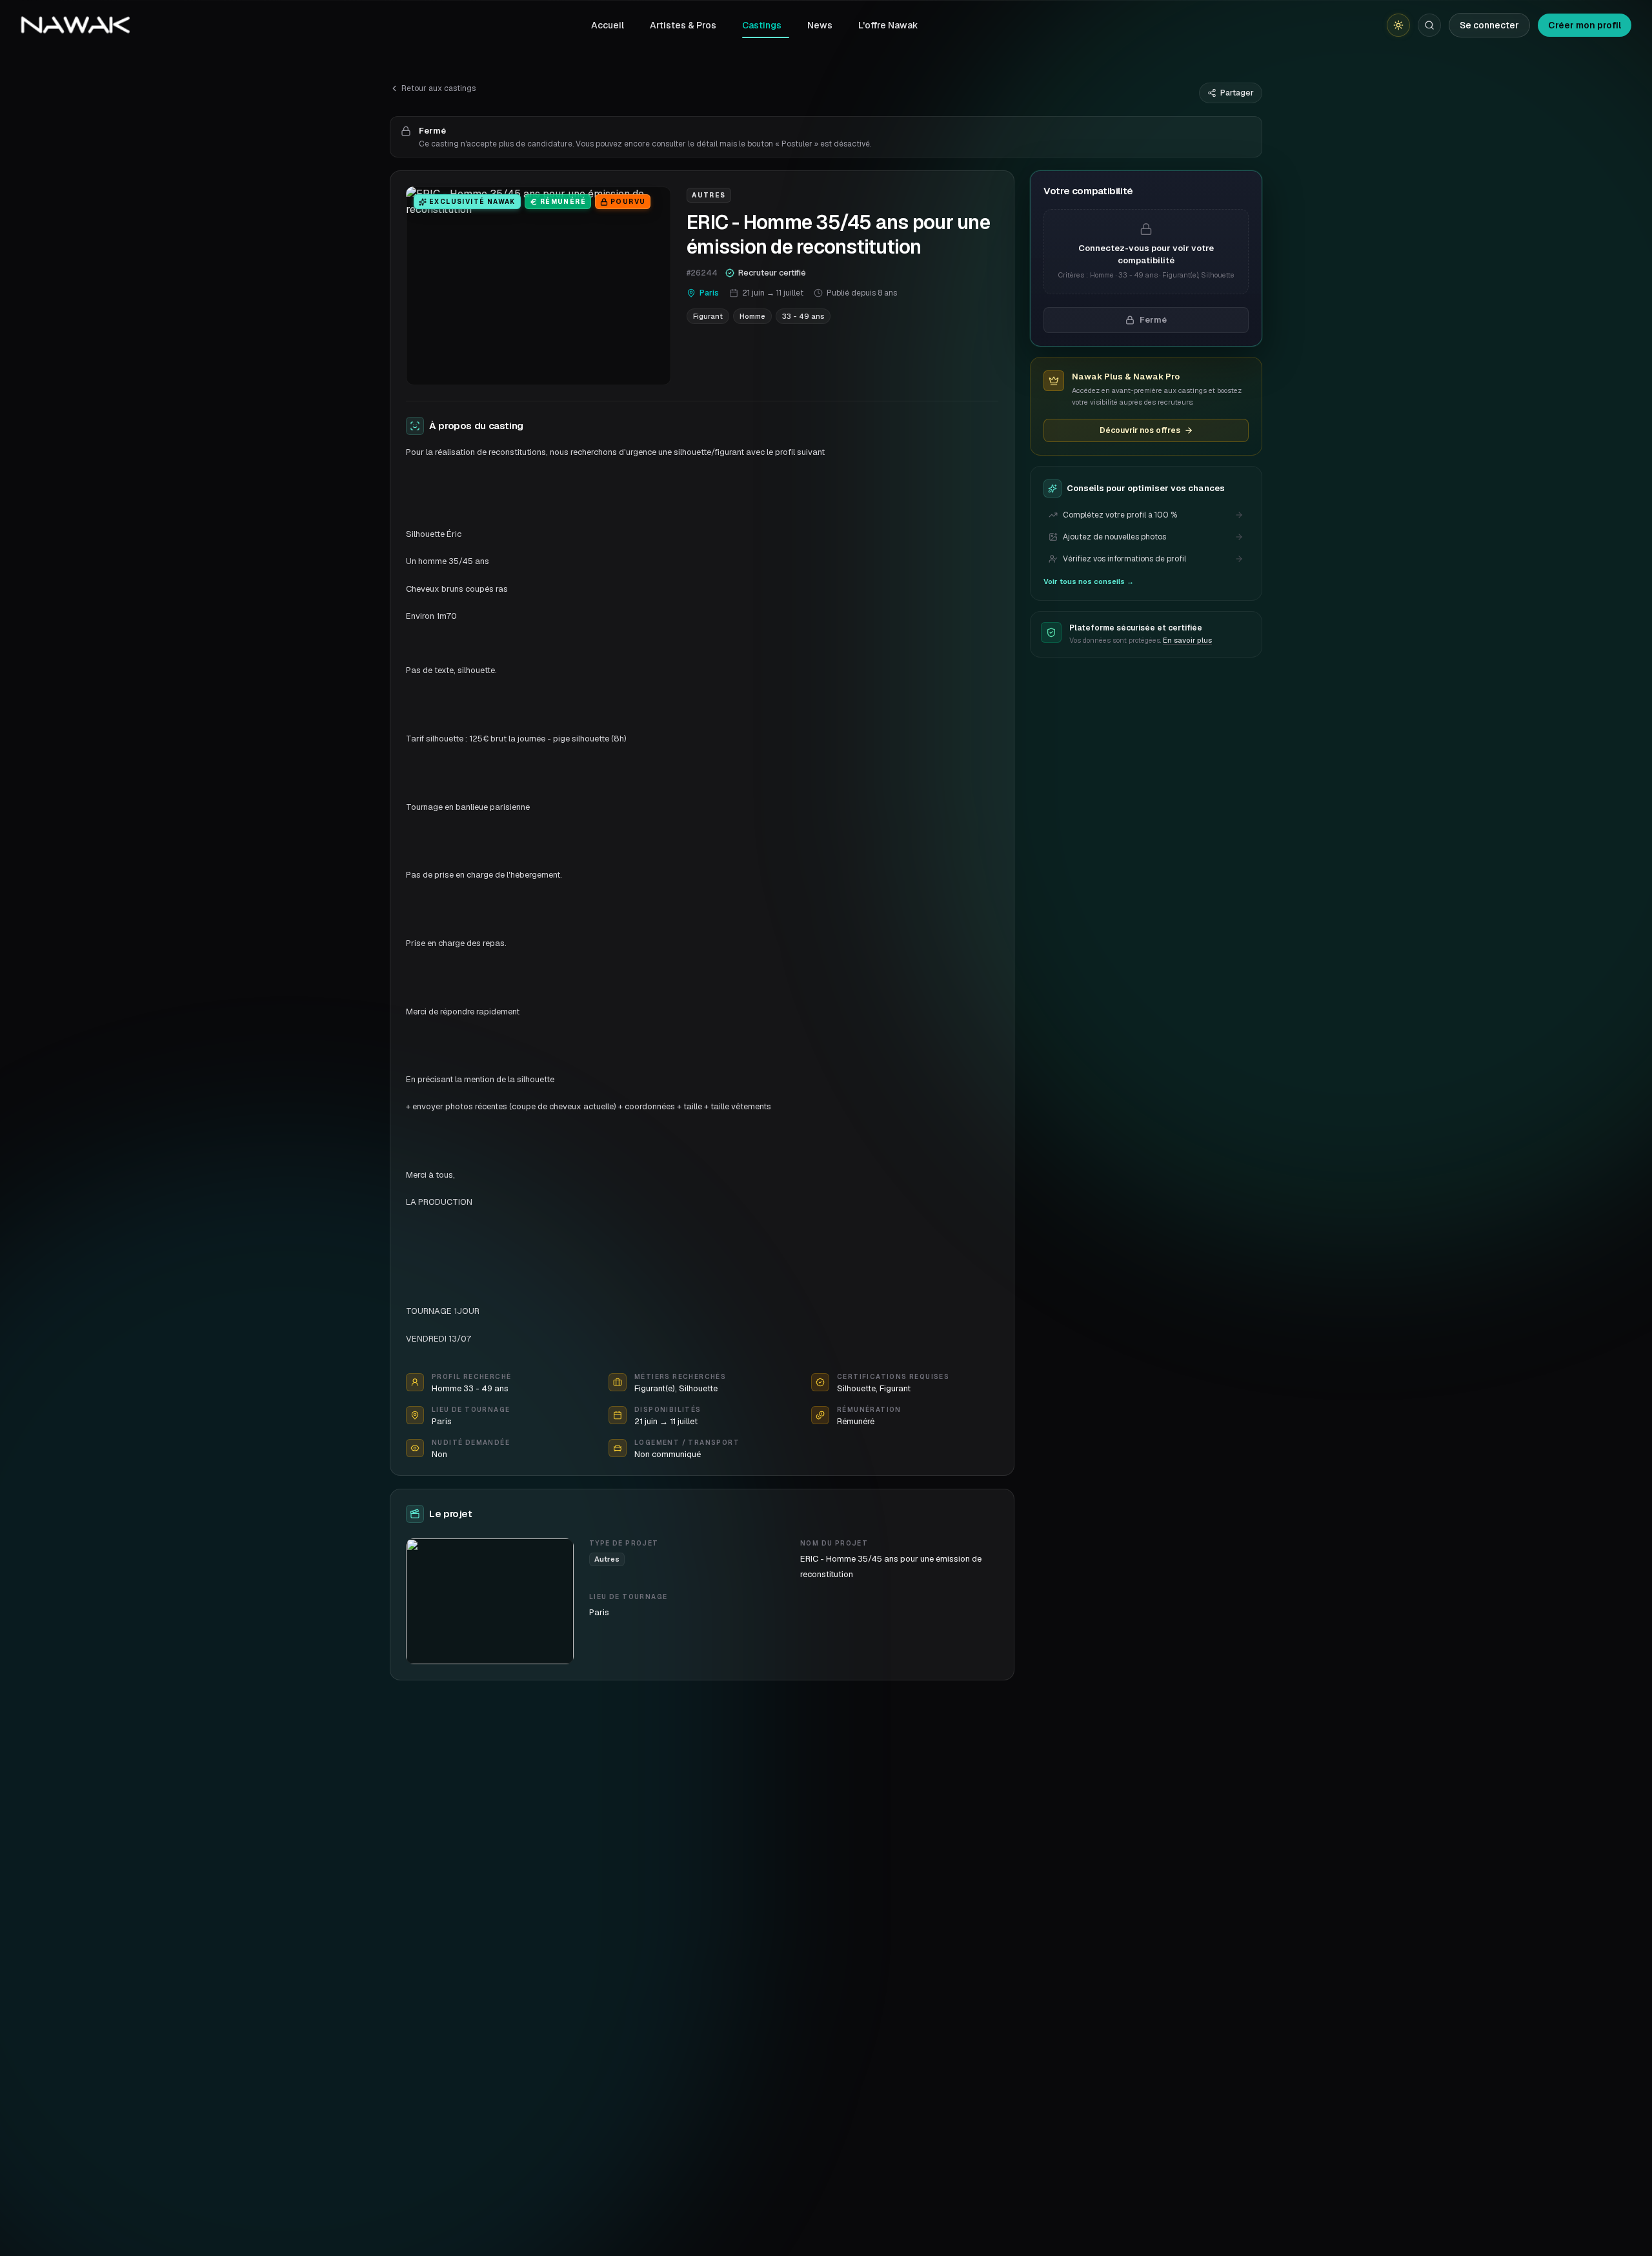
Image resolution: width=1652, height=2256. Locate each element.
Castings (762, 25)
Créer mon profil (1585, 25)
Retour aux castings (438, 88)
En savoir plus (1187, 640)
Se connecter (1489, 25)
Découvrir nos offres (1140, 430)
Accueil (608, 25)
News (820, 25)
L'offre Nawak (888, 25)
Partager (1237, 93)
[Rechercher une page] (1429, 25)
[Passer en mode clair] (1398, 25)
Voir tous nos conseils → (1089, 581)
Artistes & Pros (683, 25)
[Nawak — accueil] (75, 25)
